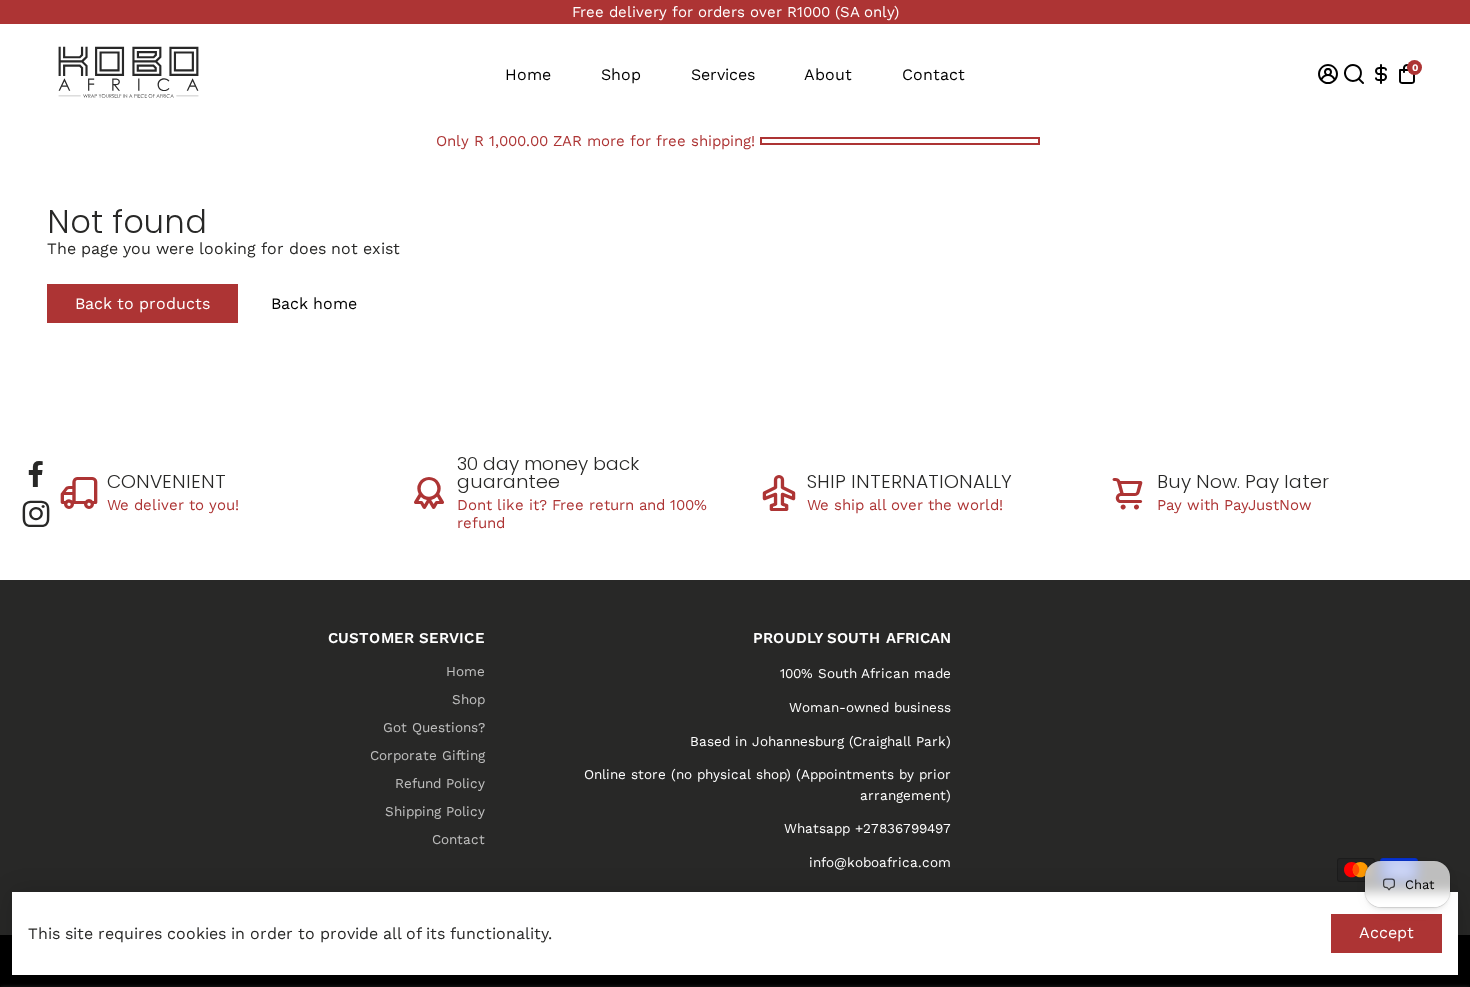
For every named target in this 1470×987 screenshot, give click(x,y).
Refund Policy (440, 783)
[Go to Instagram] (36, 514)
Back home (314, 303)
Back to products (142, 303)
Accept (1386, 932)
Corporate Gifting (427, 755)
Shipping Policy (435, 811)
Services (723, 74)
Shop (621, 74)
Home (528, 74)
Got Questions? (434, 727)
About (828, 74)
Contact (933, 74)
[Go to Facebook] (36, 474)
